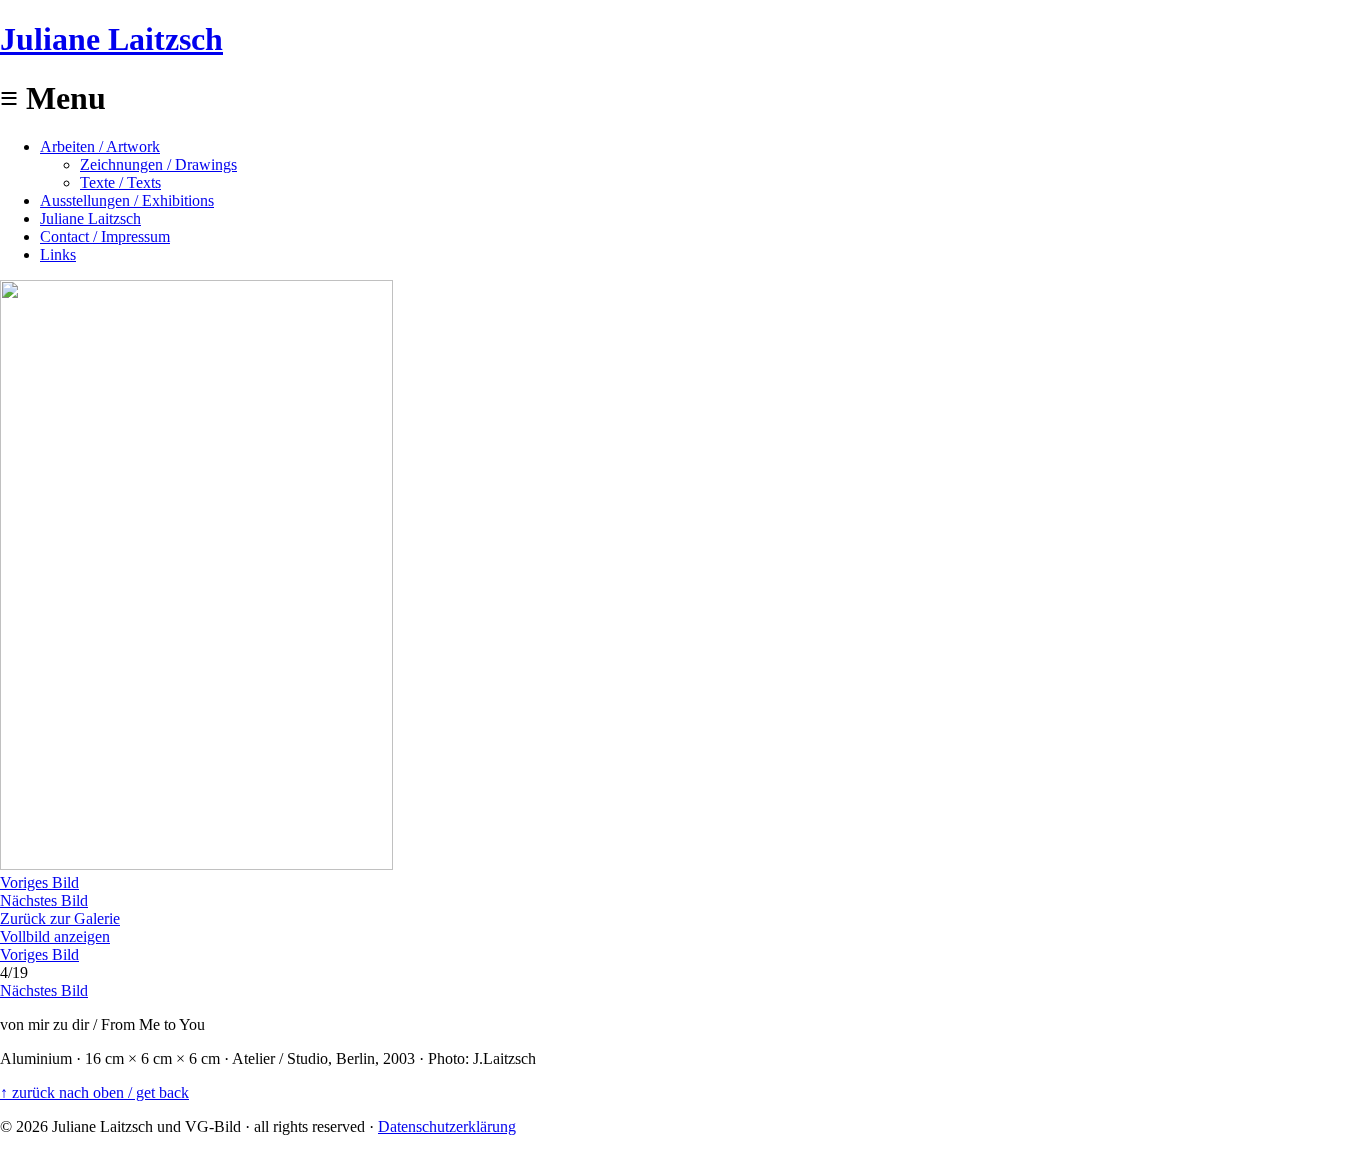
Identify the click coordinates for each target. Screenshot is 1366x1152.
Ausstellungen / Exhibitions (127, 200)
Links (58, 254)
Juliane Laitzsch (111, 39)
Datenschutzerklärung (447, 1126)
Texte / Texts (120, 182)
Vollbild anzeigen (55, 936)
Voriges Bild (39, 882)
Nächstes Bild (44, 900)
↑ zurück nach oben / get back (94, 1092)
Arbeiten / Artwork (100, 146)
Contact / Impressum (105, 236)
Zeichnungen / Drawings (158, 164)
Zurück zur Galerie (60, 918)
